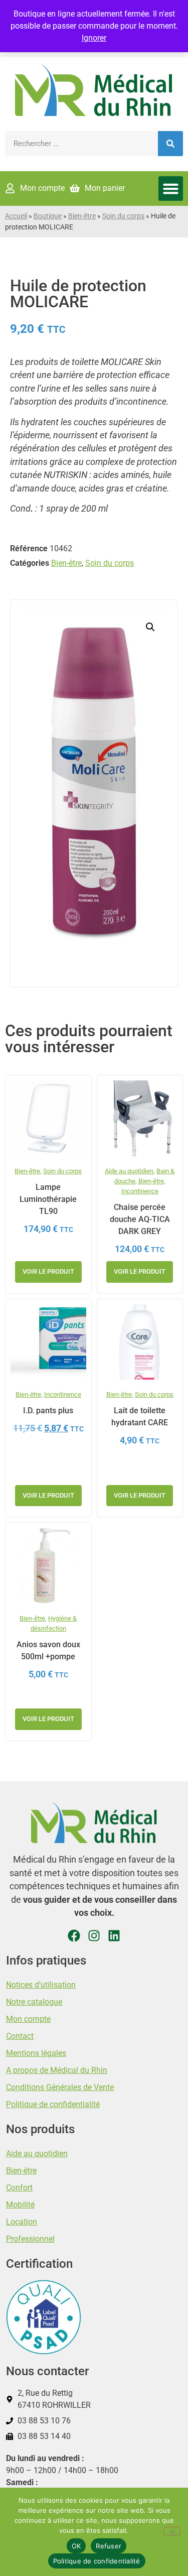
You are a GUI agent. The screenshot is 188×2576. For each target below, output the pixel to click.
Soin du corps (123, 216)
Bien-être (82, 216)
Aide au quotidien (129, 1171)
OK (76, 2546)
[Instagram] (94, 1936)
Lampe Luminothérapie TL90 (48, 1199)
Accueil (16, 216)
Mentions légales (36, 2053)
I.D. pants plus (48, 1410)
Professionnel (30, 2239)
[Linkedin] (114, 1936)
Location (22, 2222)
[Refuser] (172, 2531)
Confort (19, 2188)
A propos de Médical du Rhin (57, 2070)
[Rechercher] (170, 144)
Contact (20, 2036)
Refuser (109, 2546)
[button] (171, 189)
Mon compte (28, 2019)
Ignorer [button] (94, 38)
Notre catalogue (34, 2002)
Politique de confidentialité (53, 2104)
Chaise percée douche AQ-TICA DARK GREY (140, 1219)
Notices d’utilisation (41, 1985)
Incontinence (140, 1191)
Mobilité (20, 2205)
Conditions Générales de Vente (60, 2087)
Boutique (48, 216)
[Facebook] (74, 1936)
